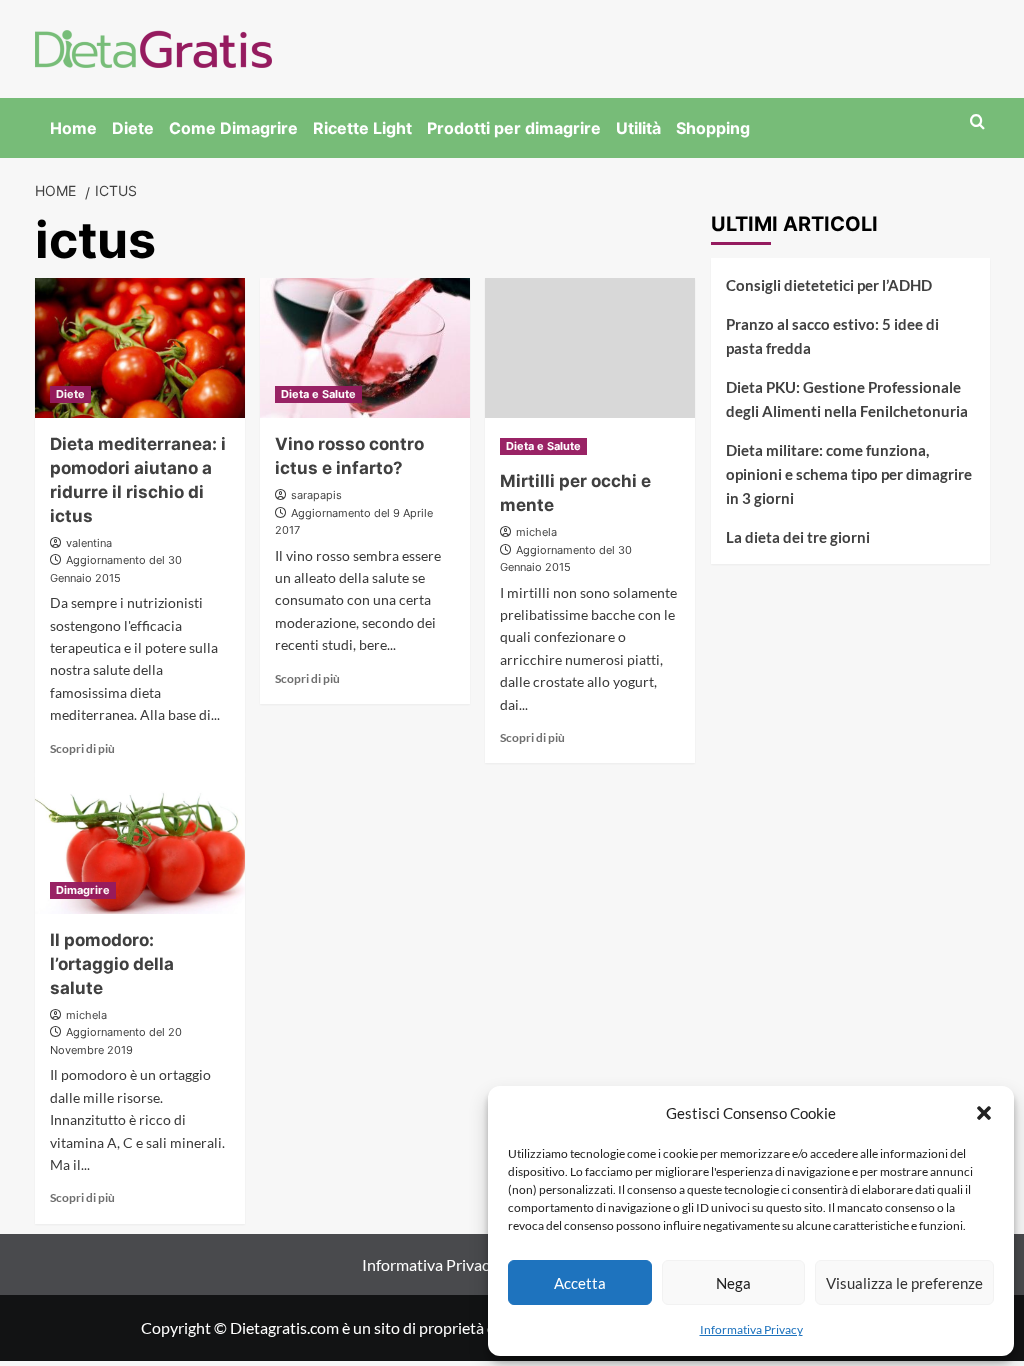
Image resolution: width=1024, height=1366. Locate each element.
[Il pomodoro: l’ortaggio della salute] (140, 844)
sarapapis (316, 495)
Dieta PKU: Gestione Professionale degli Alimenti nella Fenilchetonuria (847, 399)
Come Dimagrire (233, 128)
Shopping (713, 128)
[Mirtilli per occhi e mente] (590, 348)
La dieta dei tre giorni (798, 537)
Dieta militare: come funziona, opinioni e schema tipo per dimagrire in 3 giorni (849, 474)
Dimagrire (83, 890)
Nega (733, 1283)
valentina (89, 543)
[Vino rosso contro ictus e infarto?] (365, 348)
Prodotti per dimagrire (514, 128)
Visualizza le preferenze (904, 1283)
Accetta (580, 1283)
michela (536, 532)
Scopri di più (82, 748)
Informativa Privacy (751, 1329)
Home (73, 128)
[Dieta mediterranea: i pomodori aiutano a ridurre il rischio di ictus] (140, 348)
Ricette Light (362, 128)
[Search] (977, 122)
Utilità (638, 128)
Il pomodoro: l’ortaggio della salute (112, 964)
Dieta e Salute (318, 394)
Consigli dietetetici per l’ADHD (829, 285)
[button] (984, 1113)
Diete (133, 128)
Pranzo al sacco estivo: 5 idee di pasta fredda (832, 336)
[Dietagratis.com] (153, 46)
